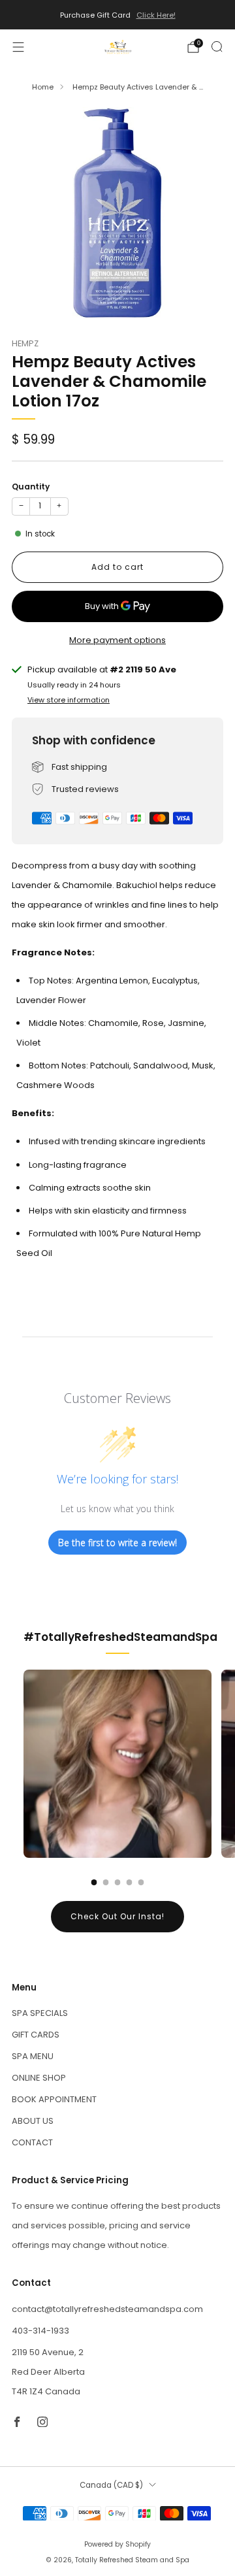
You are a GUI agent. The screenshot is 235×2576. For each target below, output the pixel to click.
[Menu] (18, 47)
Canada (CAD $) (111, 2485)
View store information (69, 700)
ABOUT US (33, 2121)
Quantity (31, 487)
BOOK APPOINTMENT (54, 2099)
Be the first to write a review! (117, 1543)
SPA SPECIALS (40, 2013)
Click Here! (156, 15)
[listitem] (117, 15)
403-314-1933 (40, 2331)
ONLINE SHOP (39, 2078)
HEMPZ (25, 343)
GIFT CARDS (36, 2035)
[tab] (94, 1882)
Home (43, 87)
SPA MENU (33, 2056)
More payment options (117, 640)
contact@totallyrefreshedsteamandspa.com (107, 2309)
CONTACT (32, 2142)
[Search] (217, 46)
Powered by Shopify (117, 2544)
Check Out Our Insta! (117, 1916)
